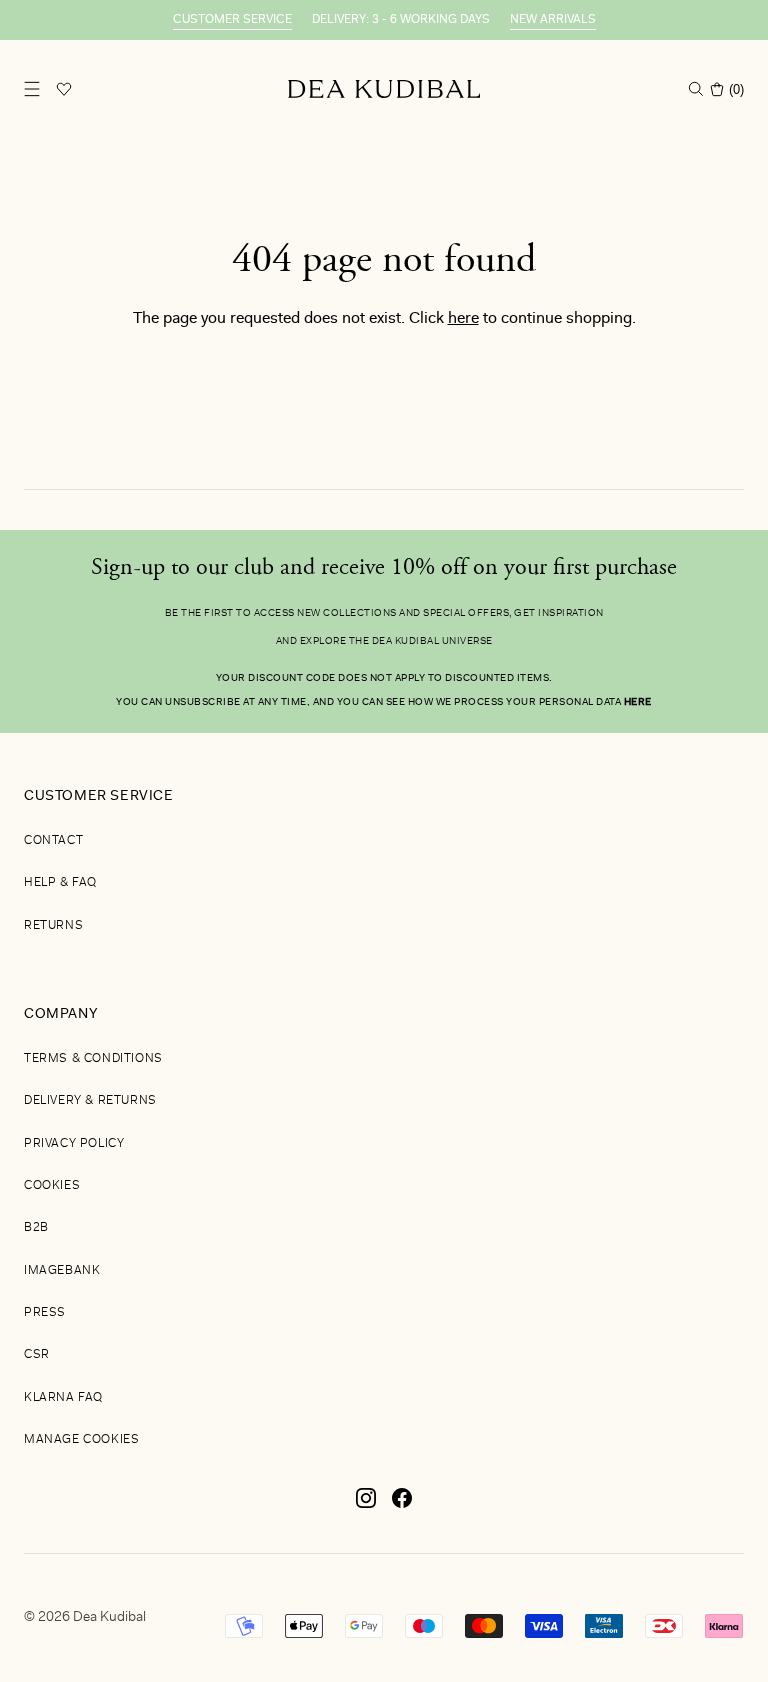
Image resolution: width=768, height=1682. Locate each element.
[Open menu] (32, 89)
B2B (36, 1228)
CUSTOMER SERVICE (232, 20)
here (463, 319)
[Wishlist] (64, 89)
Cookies (52, 1186)
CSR (37, 1355)
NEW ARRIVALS (553, 20)
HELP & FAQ (60, 883)
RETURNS (53, 926)
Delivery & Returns (90, 1101)
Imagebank (62, 1271)
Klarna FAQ (63, 1398)
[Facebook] (402, 1506)
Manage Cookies (81, 1440)
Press (45, 1313)
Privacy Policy (74, 1144)
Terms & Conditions (93, 1059)
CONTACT (53, 841)
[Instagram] (366, 1506)
